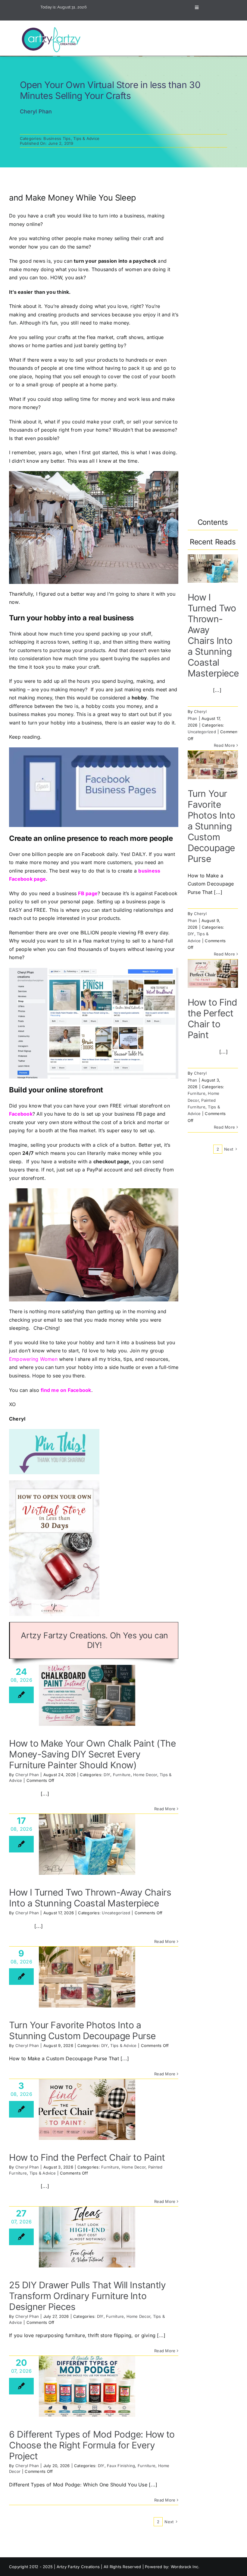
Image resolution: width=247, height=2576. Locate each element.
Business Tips (57, 138)
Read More (165, 1809)
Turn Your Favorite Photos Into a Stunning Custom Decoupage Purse (82, 2030)
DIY (107, 1775)
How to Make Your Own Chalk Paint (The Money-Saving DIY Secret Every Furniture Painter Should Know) (92, 1754)
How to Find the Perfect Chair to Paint (87, 2157)
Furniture (122, 1775)
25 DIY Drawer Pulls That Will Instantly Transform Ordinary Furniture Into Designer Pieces (87, 2296)
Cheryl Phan (27, 1775)
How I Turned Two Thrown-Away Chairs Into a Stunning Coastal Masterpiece (90, 1898)
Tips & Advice (86, 138)
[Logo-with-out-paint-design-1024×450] (53, 28)
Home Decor (145, 1775)
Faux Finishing (121, 2466)
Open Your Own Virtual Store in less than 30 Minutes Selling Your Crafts (110, 90)
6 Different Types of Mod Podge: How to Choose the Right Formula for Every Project (92, 2445)
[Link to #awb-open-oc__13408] (197, 8)
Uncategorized (116, 1913)
